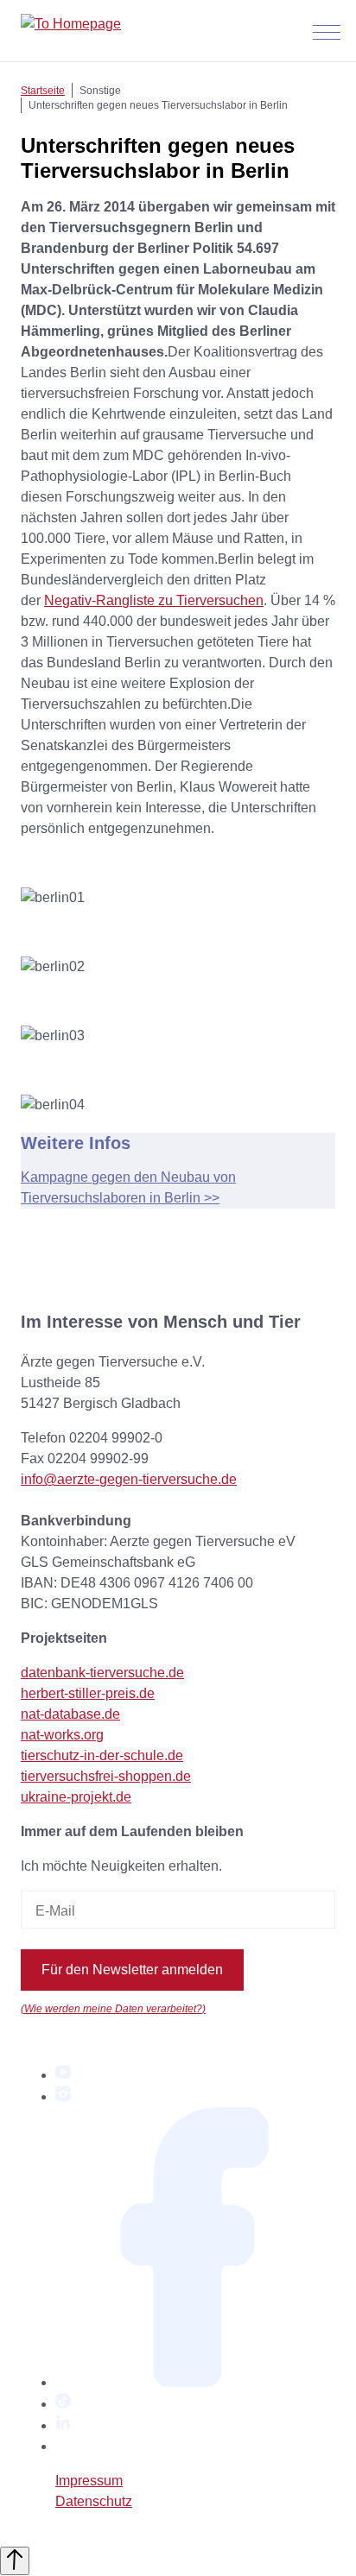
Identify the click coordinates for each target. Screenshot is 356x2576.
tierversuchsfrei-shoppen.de (106, 1776)
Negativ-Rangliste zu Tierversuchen (154, 600)
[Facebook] (195, 2382)
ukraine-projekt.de (76, 1797)
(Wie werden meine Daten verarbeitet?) (113, 2008)
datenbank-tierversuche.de (102, 1673)
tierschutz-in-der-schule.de (102, 1755)
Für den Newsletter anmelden (132, 1970)
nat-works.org (62, 1735)
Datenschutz (94, 2501)
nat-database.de (70, 1714)
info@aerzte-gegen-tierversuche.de (129, 1479)
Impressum (89, 2481)
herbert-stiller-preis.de (88, 1693)
